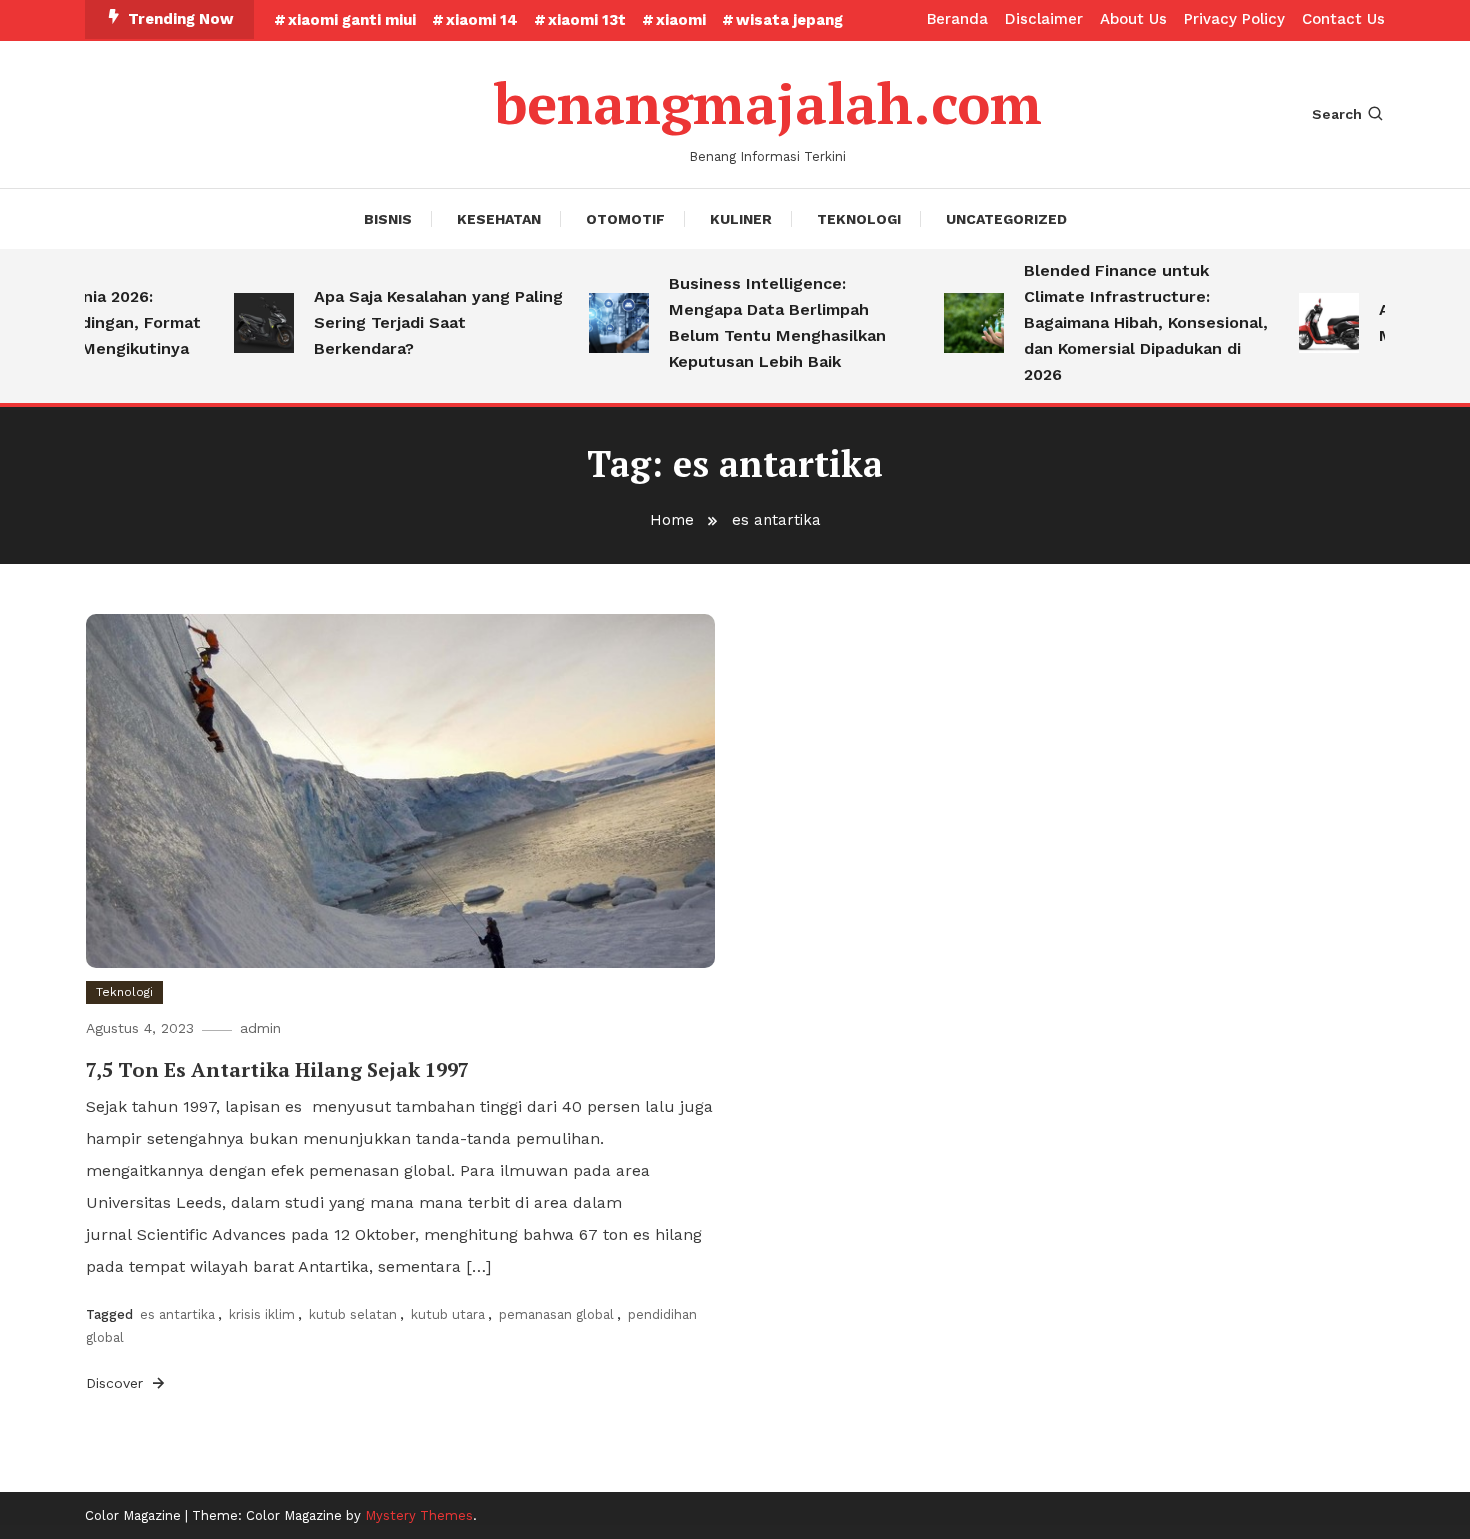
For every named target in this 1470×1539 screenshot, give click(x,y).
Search (1337, 114)
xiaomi (681, 20)
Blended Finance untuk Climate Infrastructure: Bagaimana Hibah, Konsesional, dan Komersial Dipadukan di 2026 (1129, 322)
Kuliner (741, 219)
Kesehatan (499, 219)
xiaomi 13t (587, 20)
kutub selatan (353, 1314)
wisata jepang (789, 20)
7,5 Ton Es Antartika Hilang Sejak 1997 (277, 1069)
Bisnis (388, 219)
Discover (117, 1383)
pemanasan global (556, 1314)
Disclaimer (1044, 19)
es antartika (177, 1314)
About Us (1133, 19)
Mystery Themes (419, 1515)
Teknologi (859, 219)
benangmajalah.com (768, 103)
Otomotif (625, 219)
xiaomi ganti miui (352, 20)
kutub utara (448, 1314)
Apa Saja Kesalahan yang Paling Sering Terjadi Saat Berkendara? (421, 322)
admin (260, 1028)
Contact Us (1343, 19)
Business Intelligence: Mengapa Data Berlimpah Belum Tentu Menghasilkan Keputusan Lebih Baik (760, 322)
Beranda (957, 19)
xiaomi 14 (482, 20)
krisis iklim (262, 1314)
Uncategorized (1006, 219)
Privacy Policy (1234, 19)
